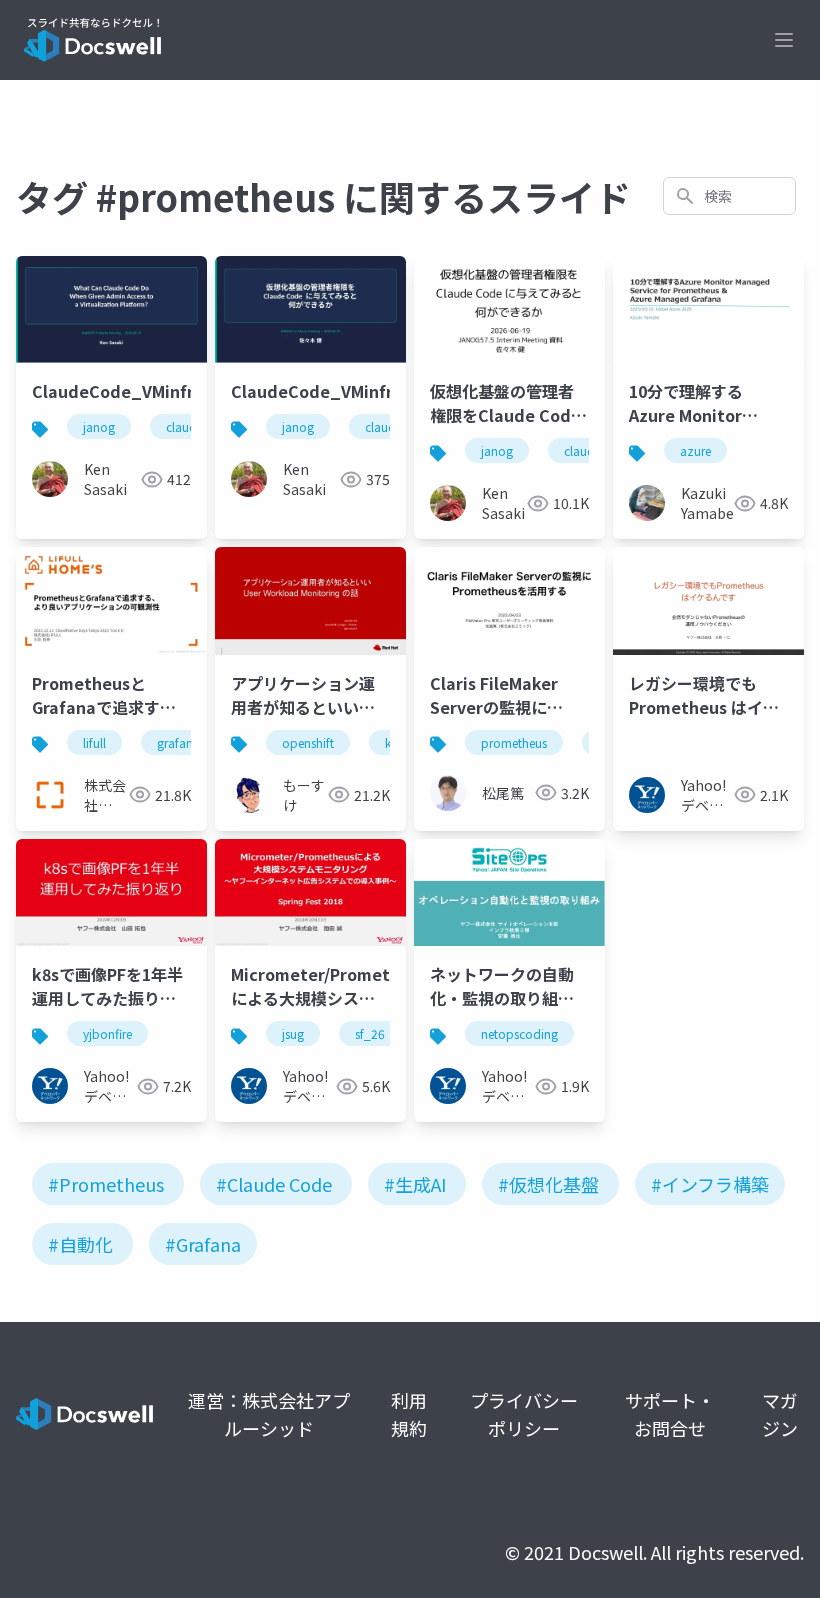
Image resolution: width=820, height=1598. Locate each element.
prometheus (514, 742)
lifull (94, 742)
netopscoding (519, 1033)
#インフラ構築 (710, 1184)
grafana (178, 742)
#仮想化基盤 (548, 1184)
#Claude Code (274, 1184)
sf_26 (370, 1033)
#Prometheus (106, 1184)
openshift (308, 742)
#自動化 (80, 1244)
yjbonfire (107, 1033)
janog (99, 426)
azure (695, 450)
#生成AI (415, 1184)
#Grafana (203, 1244)
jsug (293, 1033)
